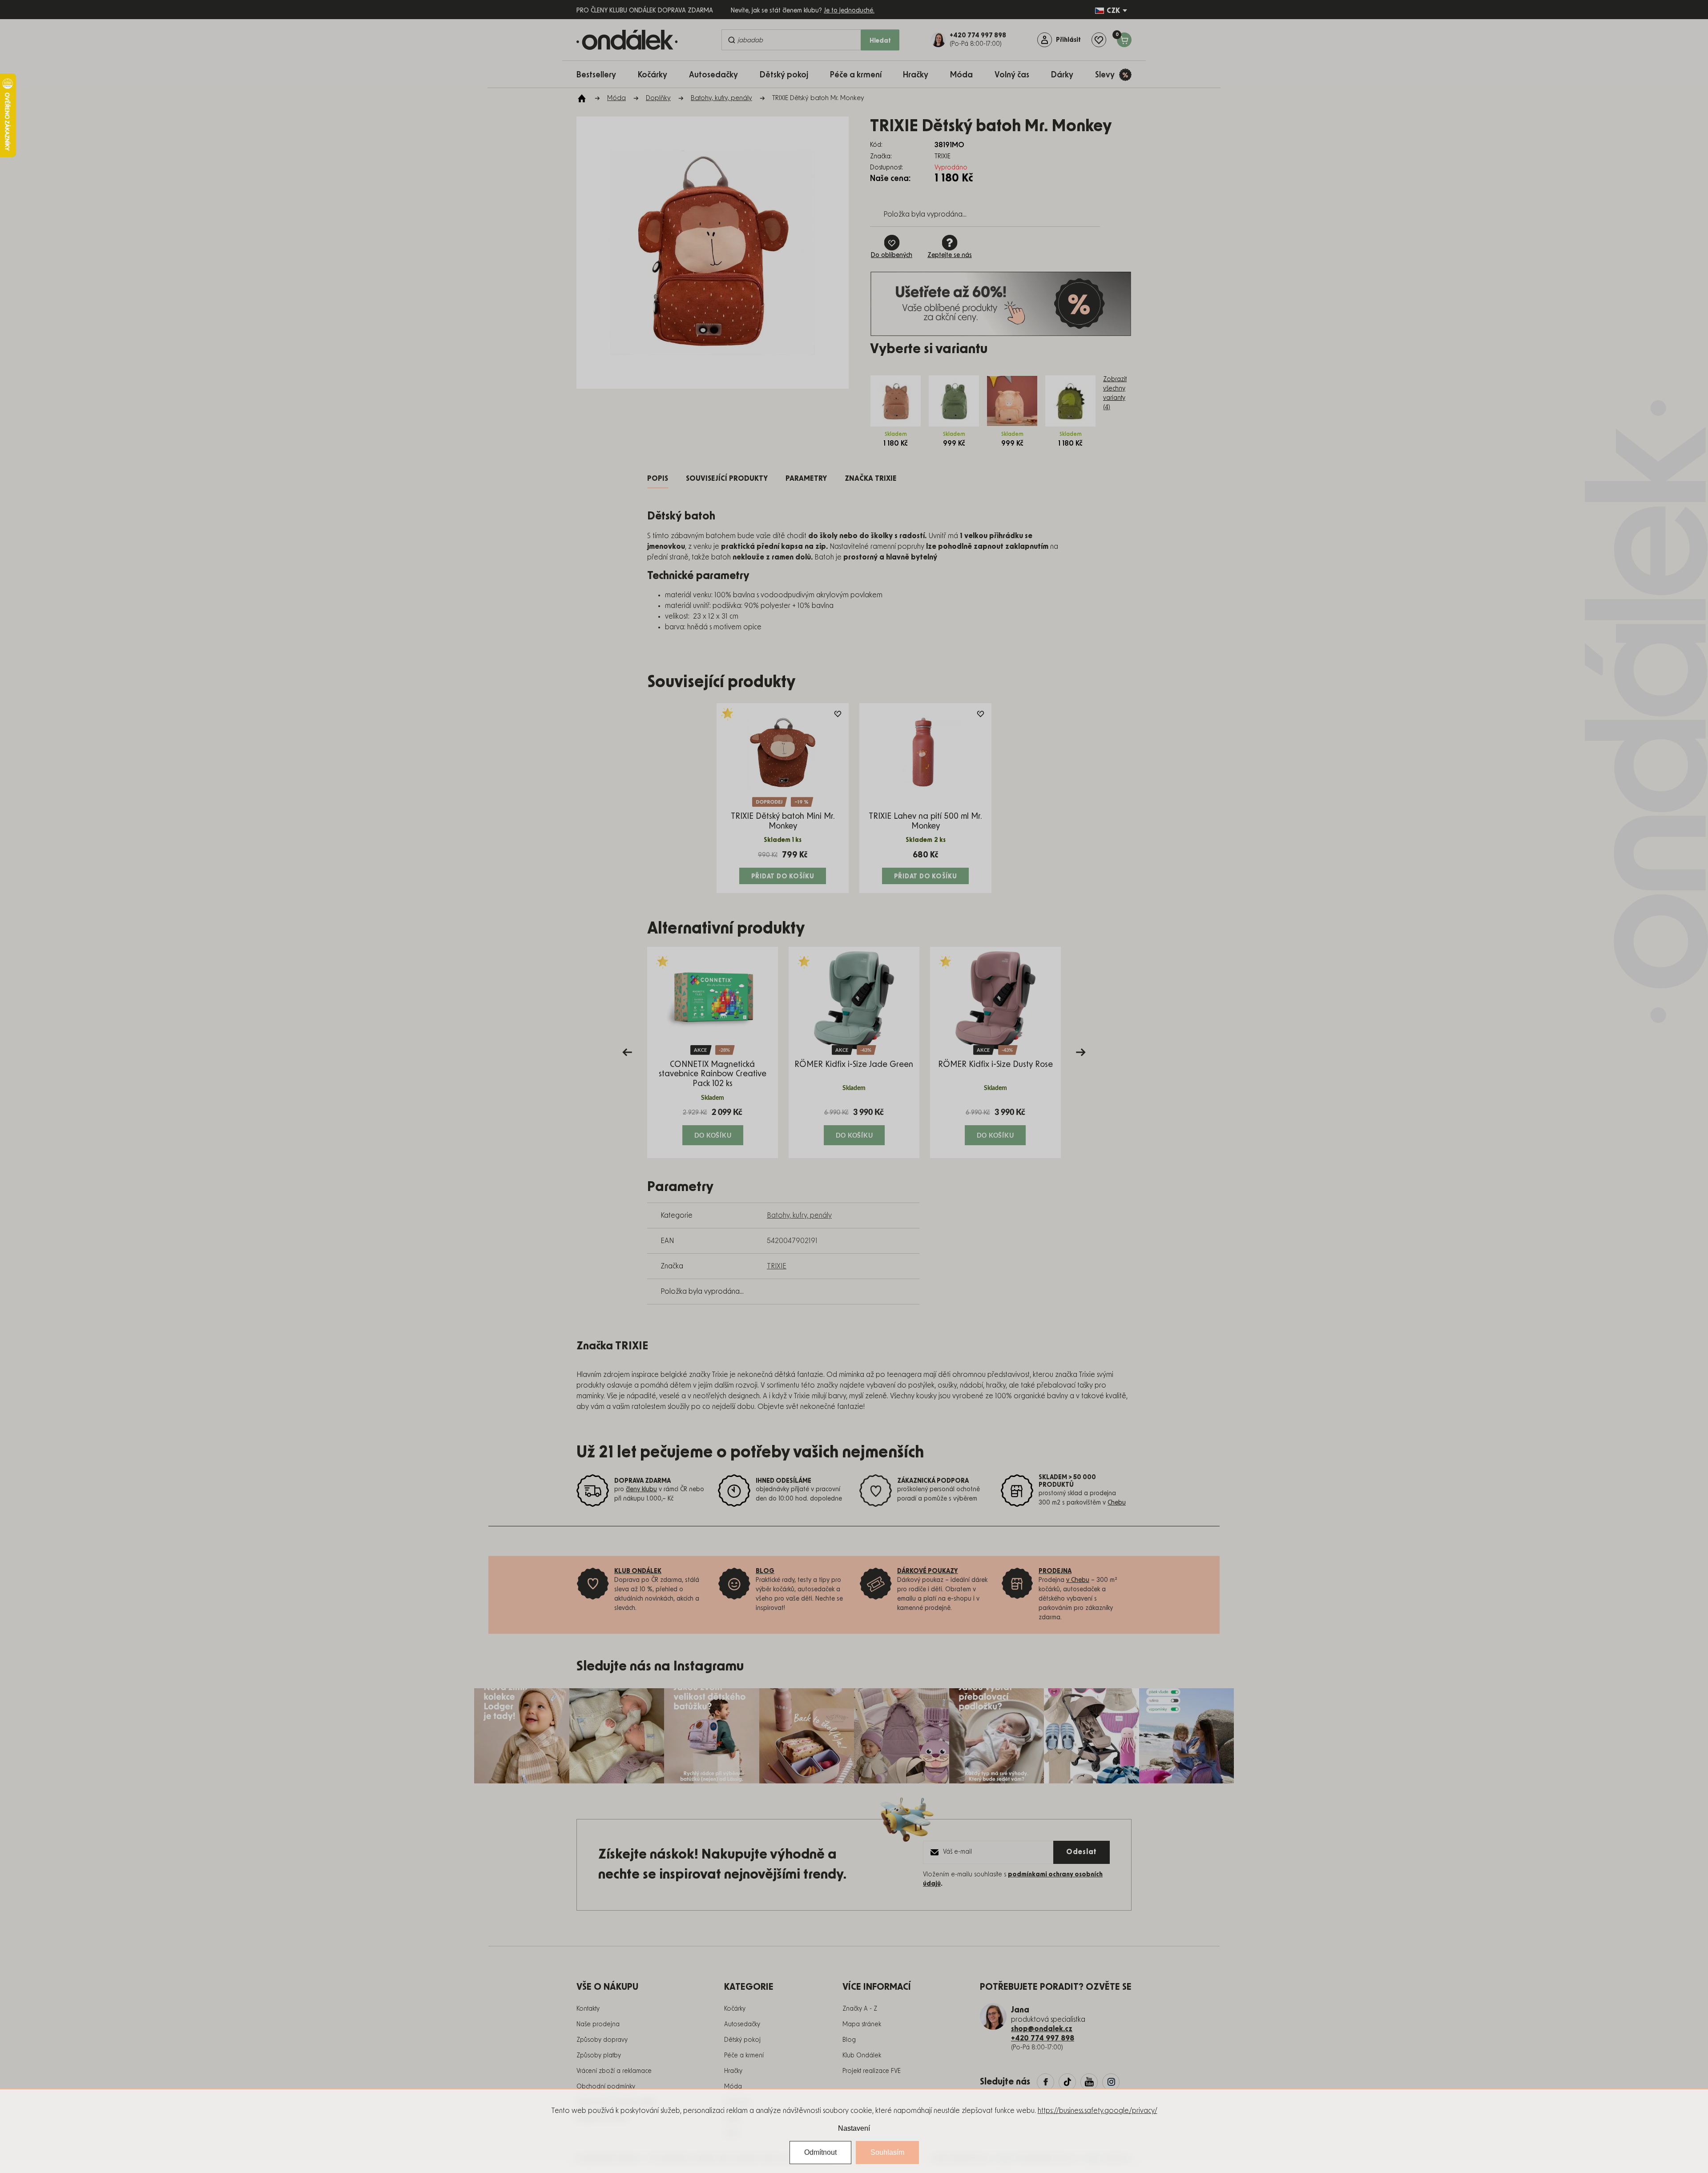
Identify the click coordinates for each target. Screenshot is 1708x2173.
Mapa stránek (862, 2024)
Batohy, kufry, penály (799, 1215)
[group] (713, 1052)
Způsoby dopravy (602, 2040)
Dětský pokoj (742, 2040)
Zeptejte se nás (950, 255)
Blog (849, 2040)
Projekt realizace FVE (872, 2071)
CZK (1113, 11)
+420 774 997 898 (1043, 2038)
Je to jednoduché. (849, 11)
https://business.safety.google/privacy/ (1098, 2111)
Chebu (1117, 1503)
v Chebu (1078, 1580)
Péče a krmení (744, 2056)
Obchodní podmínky (606, 2087)
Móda (733, 2087)
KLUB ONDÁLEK (638, 1571)
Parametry (806, 479)
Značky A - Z (860, 2009)
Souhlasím (887, 2152)
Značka (871, 479)
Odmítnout (820, 2152)
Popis (658, 479)
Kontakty (588, 2009)
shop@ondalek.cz (1042, 2029)
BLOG (765, 1571)
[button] (713, 1126)
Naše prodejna (598, 2024)
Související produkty (727, 479)
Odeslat (1082, 1852)
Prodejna (1055, 1571)
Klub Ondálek (862, 2056)
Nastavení (854, 2128)
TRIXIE (777, 1266)
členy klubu (641, 1489)
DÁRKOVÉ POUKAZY (928, 1571)
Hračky (733, 2071)
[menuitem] (601, 74)
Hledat (880, 41)
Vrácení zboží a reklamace (614, 2071)
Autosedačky (742, 2024)
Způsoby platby (599, 2056)
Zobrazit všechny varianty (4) (1115, 393)
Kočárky (735, 2009)
